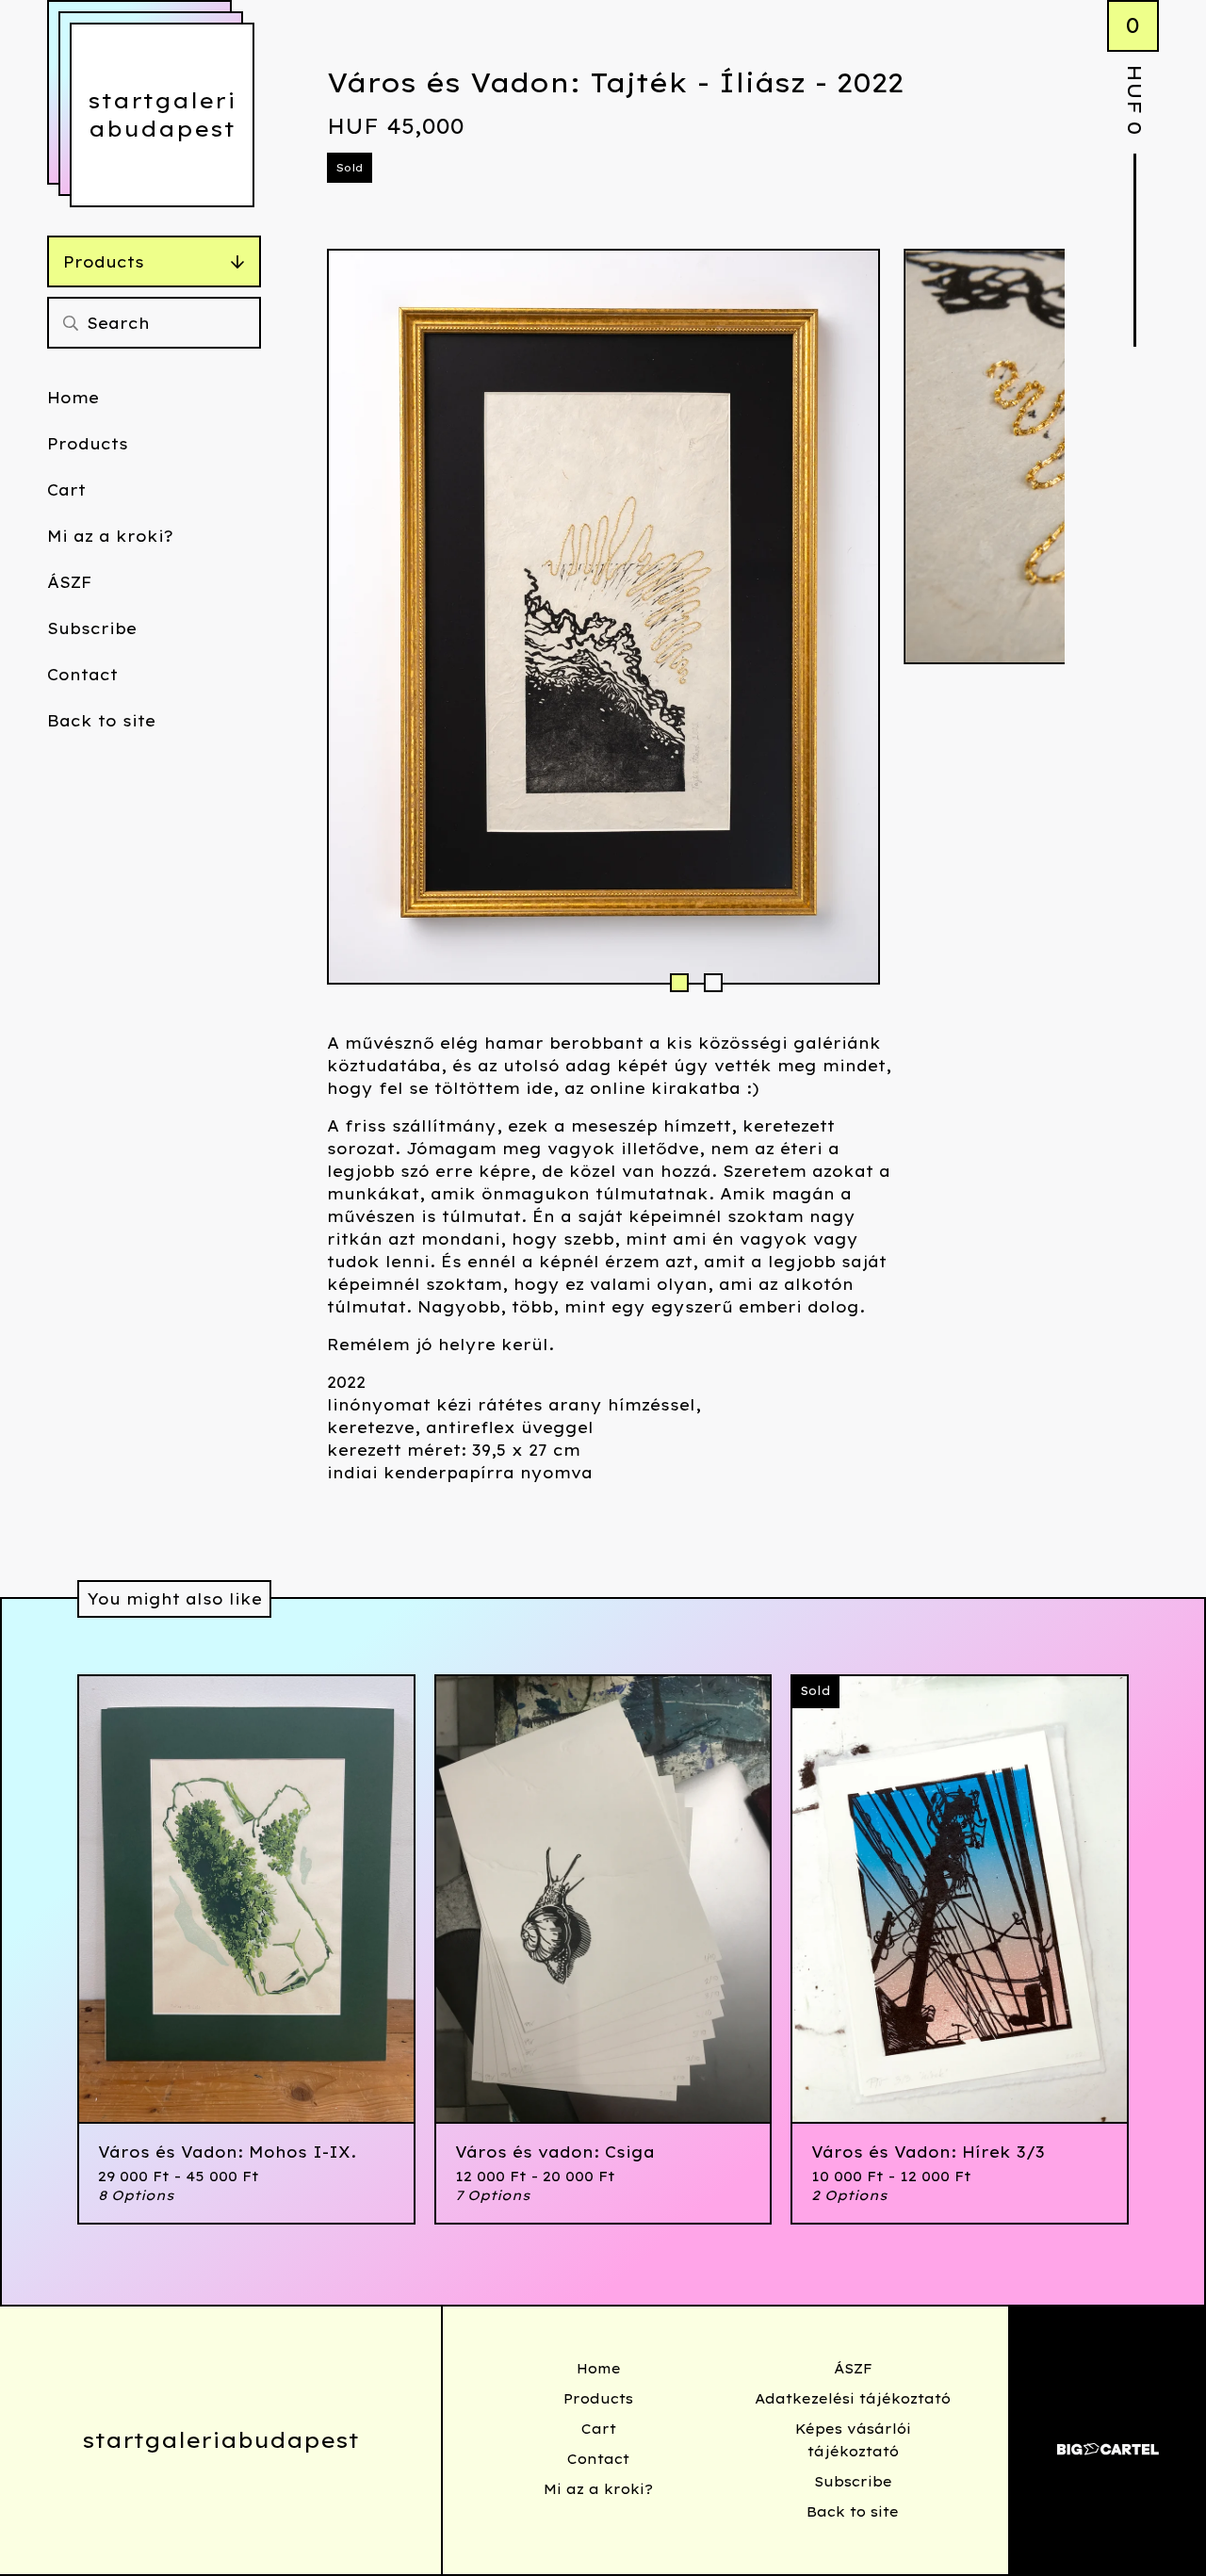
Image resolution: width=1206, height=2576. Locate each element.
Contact (82, 675)
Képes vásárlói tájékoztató (853, 2440)
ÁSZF (69, 582)
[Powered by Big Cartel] (1108, 2441)
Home (73, 398)
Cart (66, 490)
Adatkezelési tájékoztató (853, 2399)
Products (104, 262)
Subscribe (92, 628)
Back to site (101, 721)
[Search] (71, 323)
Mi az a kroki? (110, 536)
